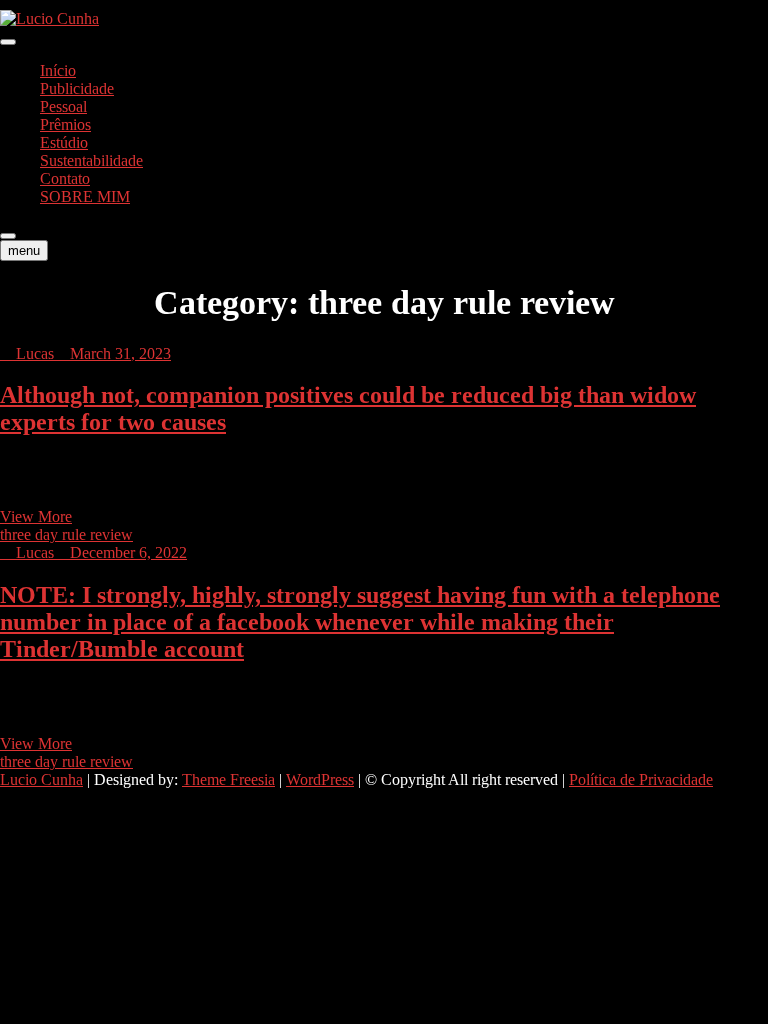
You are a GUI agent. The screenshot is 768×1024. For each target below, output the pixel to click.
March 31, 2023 (118, 353)
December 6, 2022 (126, 552)
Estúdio (64, 142)
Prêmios (65, 124)
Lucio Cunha (41, 779)
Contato (65, 178)
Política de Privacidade (641, 779)
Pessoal (63, 106)
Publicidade (77, 88)
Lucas (33, 353)
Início (58, 70)
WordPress (320, 779)
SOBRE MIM (85, 196)
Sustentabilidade (91, 160)
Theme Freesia (228, 779)
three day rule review (66, 534)
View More (36, 516)
